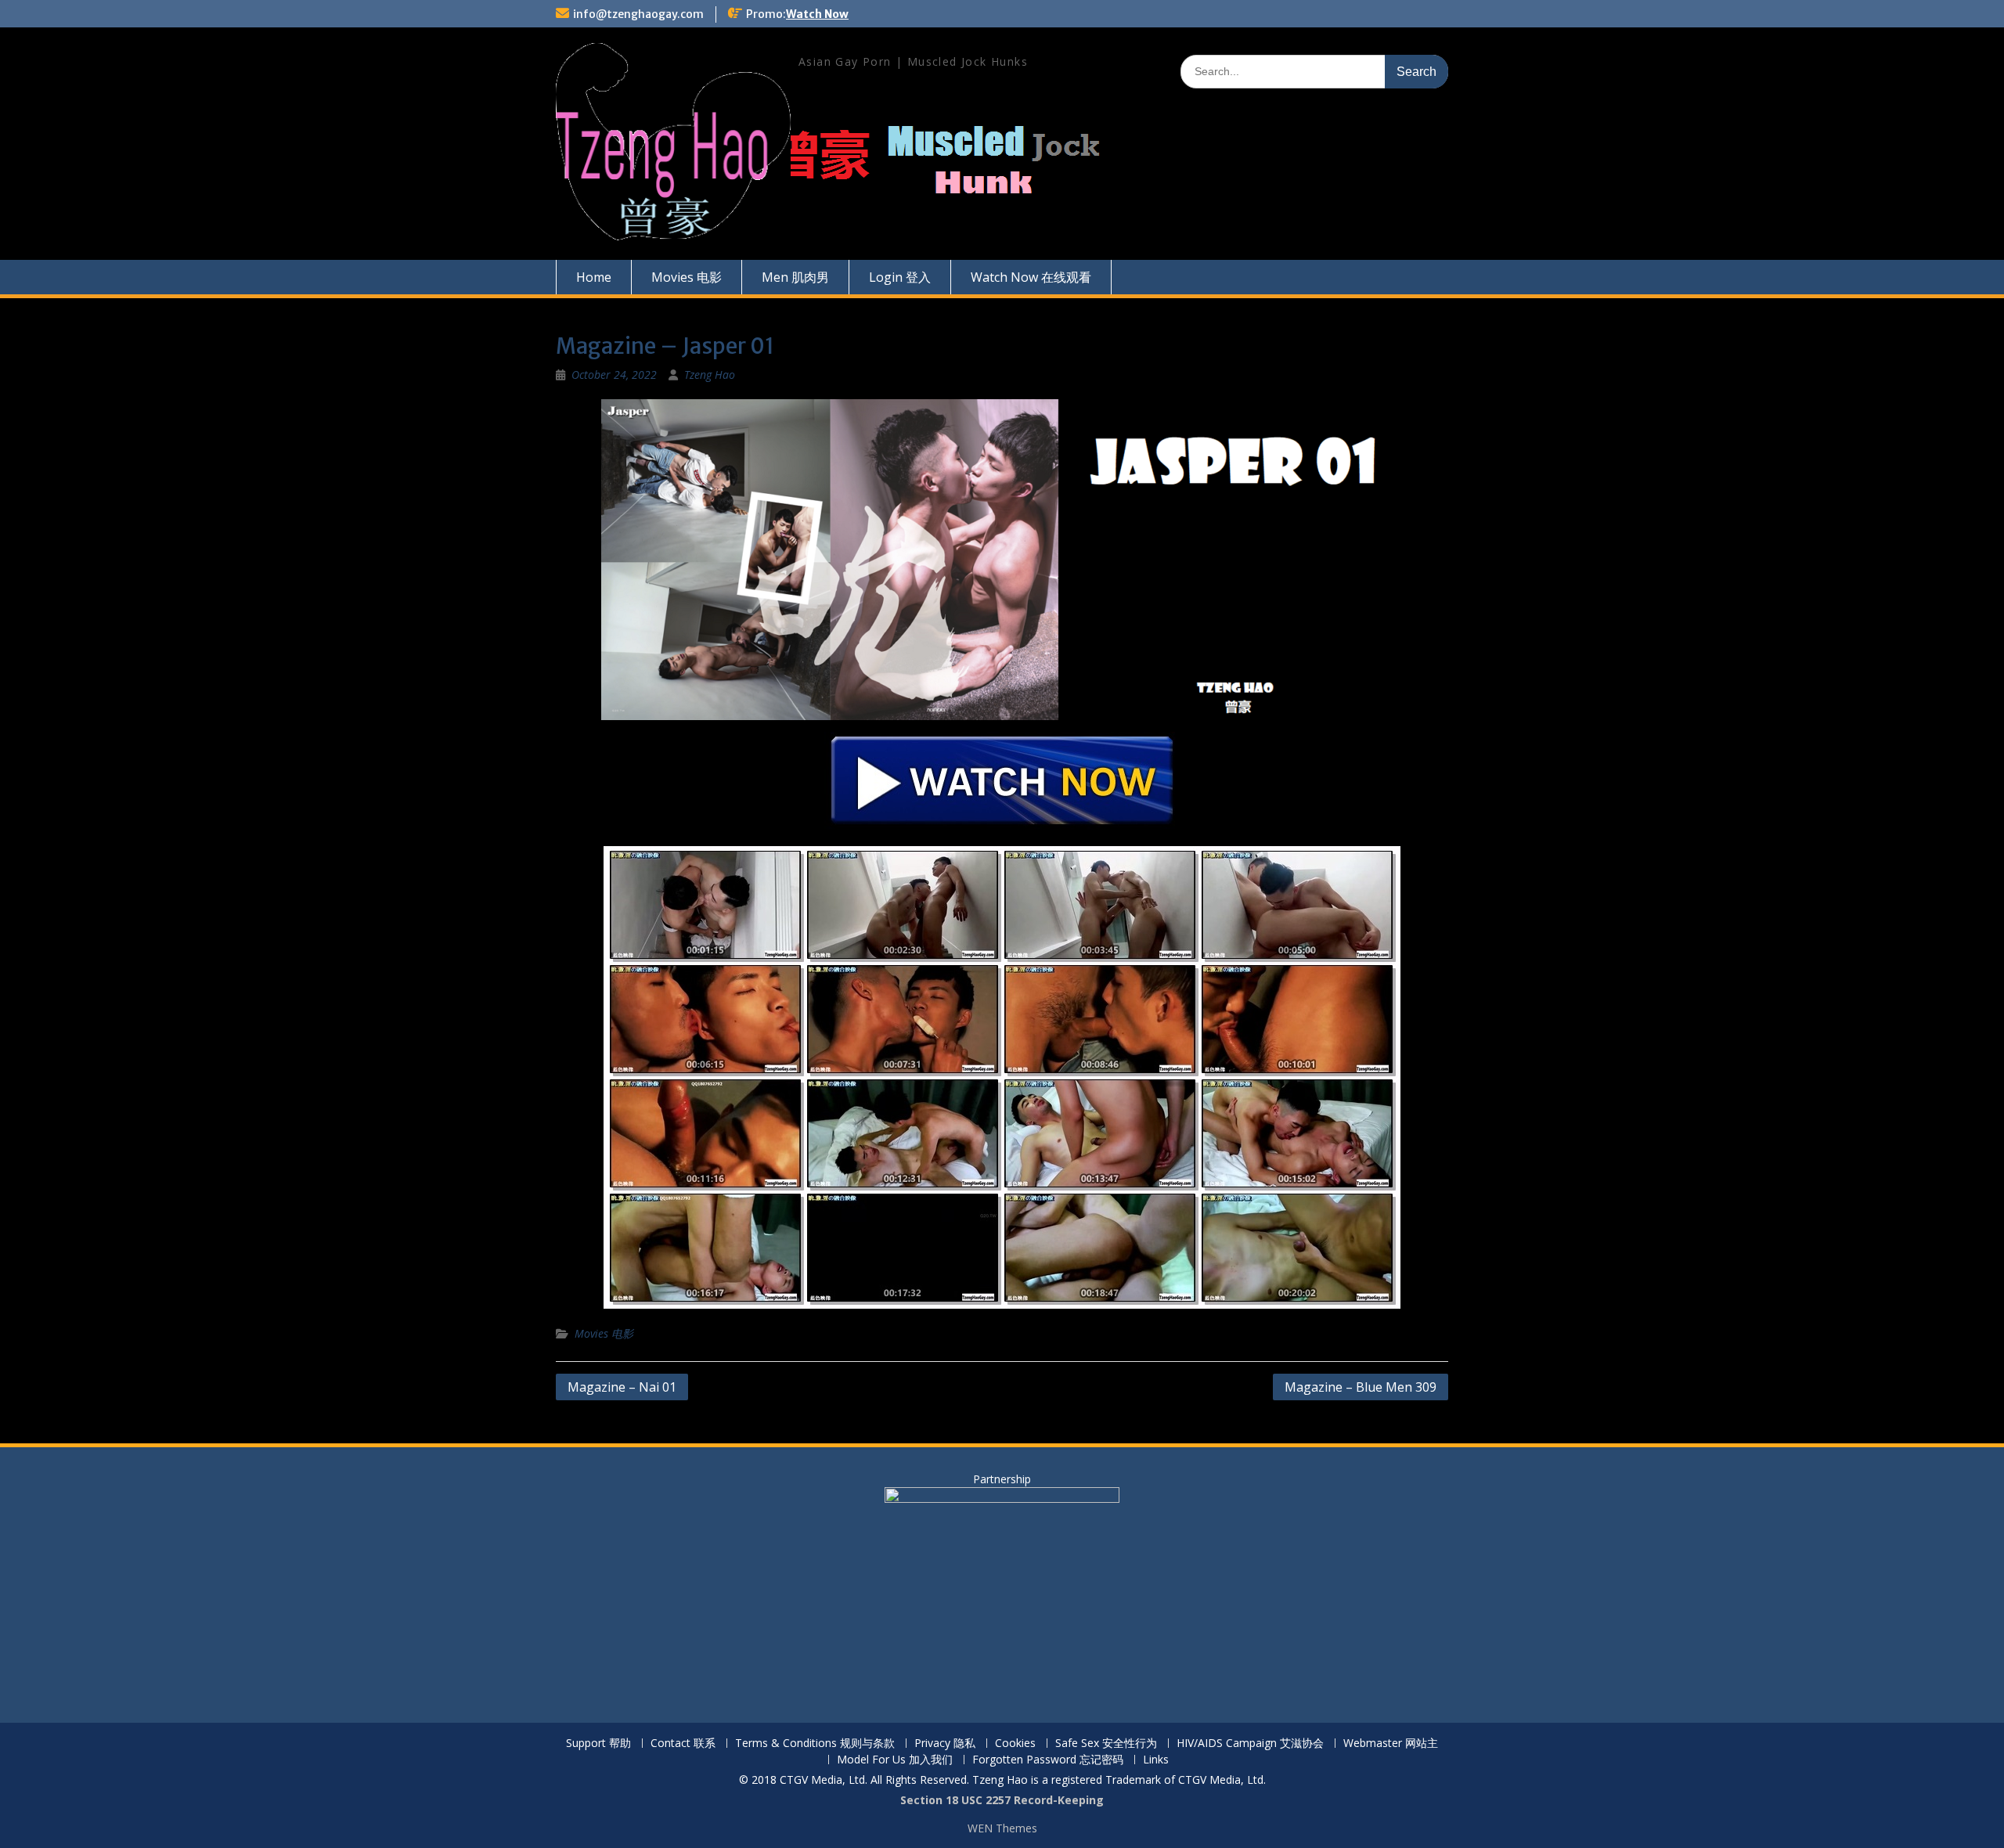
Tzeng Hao (710, 375)
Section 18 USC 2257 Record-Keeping (1002, 1800)
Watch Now (817, 14)
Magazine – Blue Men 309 (1361, 1387)
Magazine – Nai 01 (622, 1387)
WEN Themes (1002, 1828)
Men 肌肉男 (795, 277)
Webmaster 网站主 (1391, 1744)
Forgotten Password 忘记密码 (1048, 1760)
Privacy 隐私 (945, 1744)
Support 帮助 (598, 1744)
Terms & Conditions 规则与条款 (815, 1744)
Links (1156, 1760)
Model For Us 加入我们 (895, 1760)
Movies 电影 (687, 277)
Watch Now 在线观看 (1031, 277)
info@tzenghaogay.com (638, 14)
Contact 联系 (683, 1744)
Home (594, 277)
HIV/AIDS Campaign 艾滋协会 (1250, 1744)
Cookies (1015, 1744)
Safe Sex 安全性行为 (1106, 1744)
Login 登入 (900, 277)
